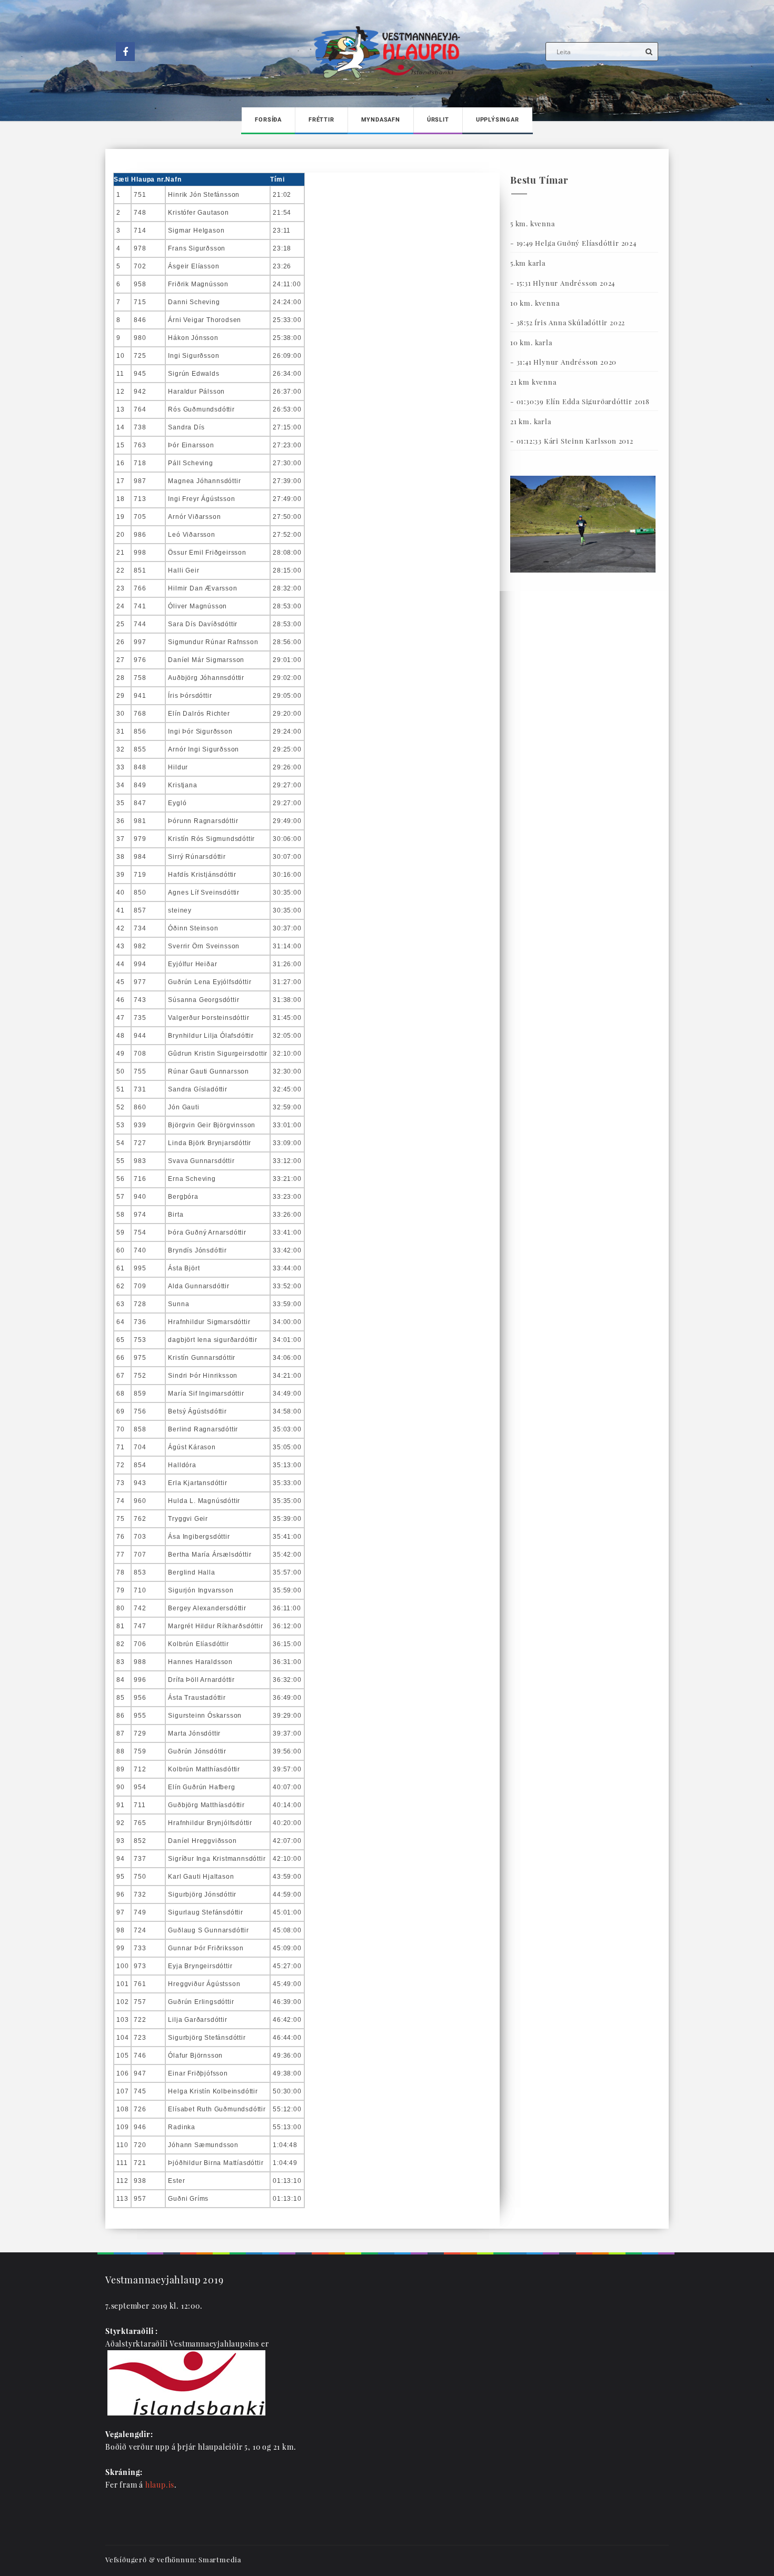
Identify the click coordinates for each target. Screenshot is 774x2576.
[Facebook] (125, 52)
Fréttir (321, 120)
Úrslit (438, 120)
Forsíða (268, 120)
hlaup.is (160, 2485)
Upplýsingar (498, 120)
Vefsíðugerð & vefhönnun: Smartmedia (173, 2559)
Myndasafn (381, 120)
